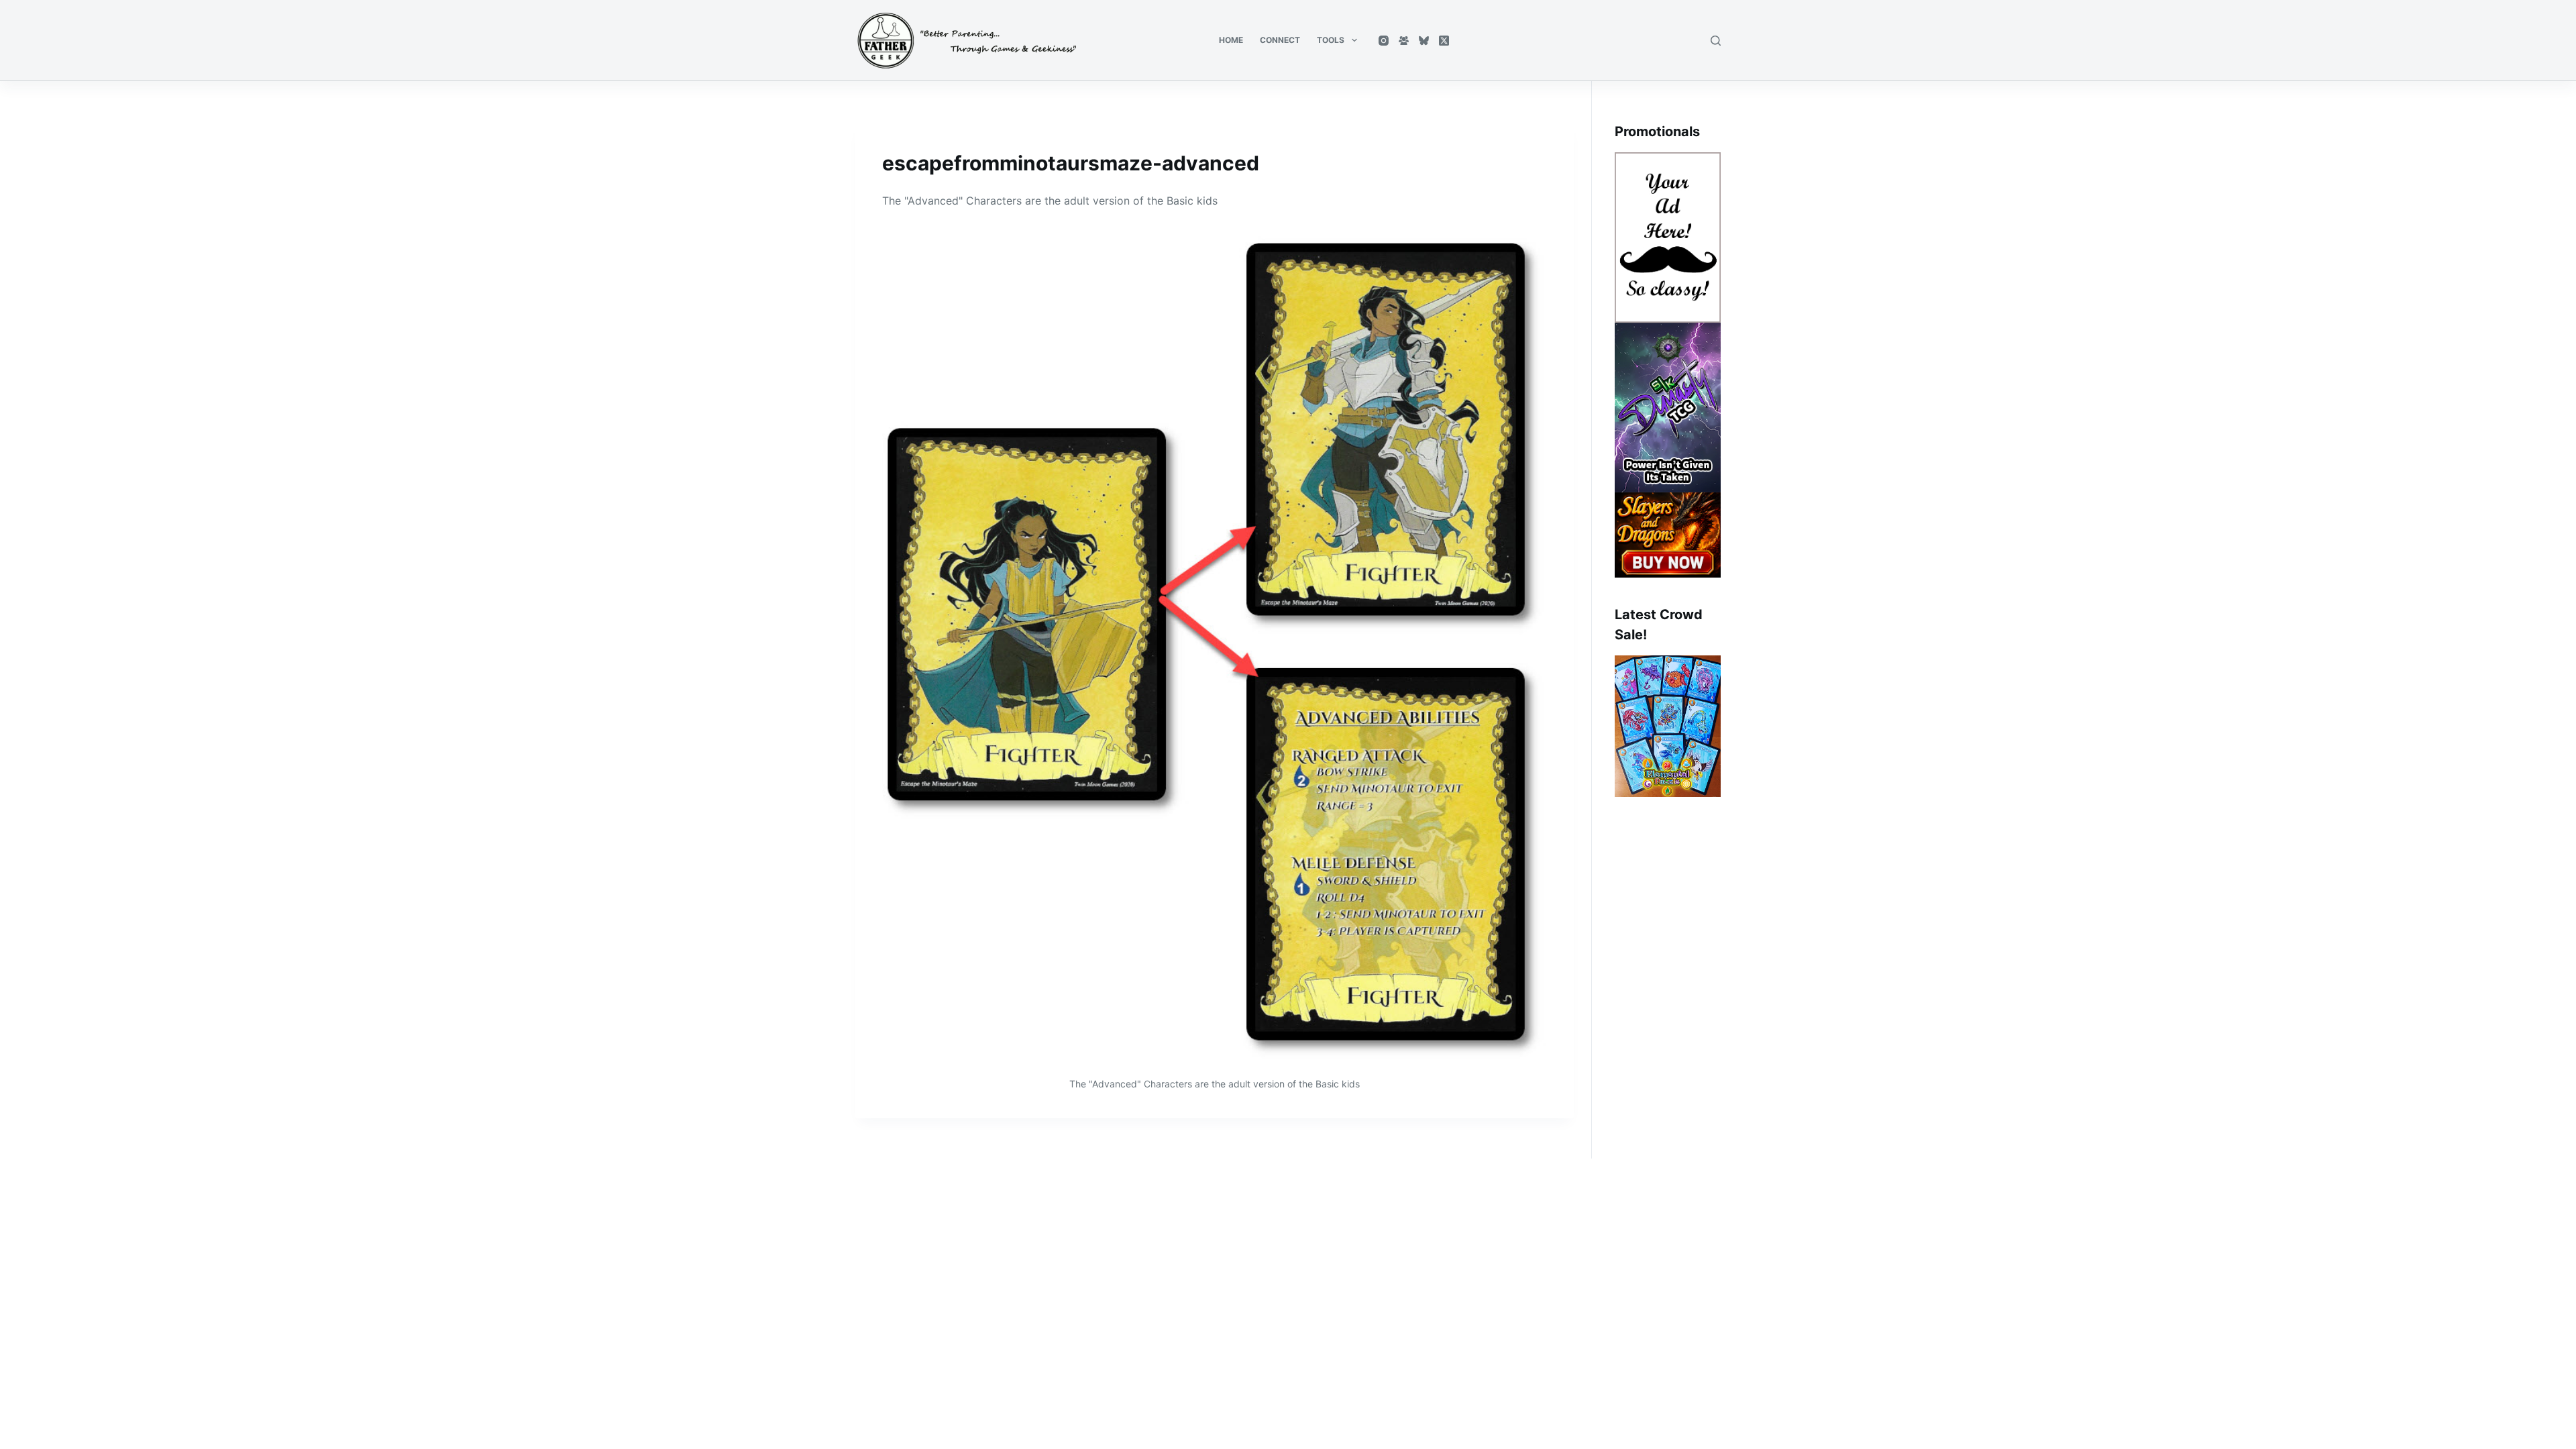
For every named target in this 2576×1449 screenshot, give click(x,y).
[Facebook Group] (1404, 41)
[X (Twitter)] (1444, 41)
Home (1231, 40)
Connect (1280, 40)
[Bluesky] (1424, 41)
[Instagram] (1384, 41)
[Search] (1716, 41)
